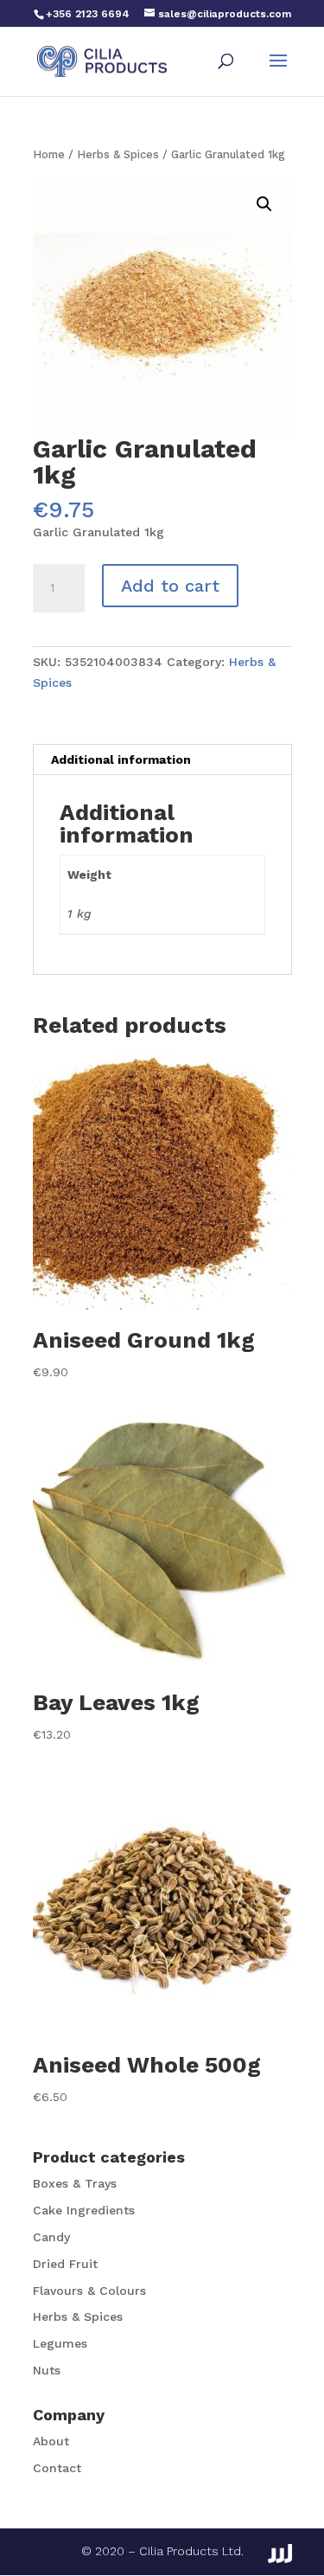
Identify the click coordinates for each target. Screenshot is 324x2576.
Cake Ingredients (84, 2210)
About (51, 2441)
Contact (57, 2468)
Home (49, 154)
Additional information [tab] (121, 759)
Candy (51, 2237)
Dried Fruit (65, 2264)
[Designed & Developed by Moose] (280, 2554)
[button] (264, 204)
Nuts (47, 2370)
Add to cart (170, 586)
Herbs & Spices (118, 154)
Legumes (60, 2343)
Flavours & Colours (89, 2291)
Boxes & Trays (75, 2183)
